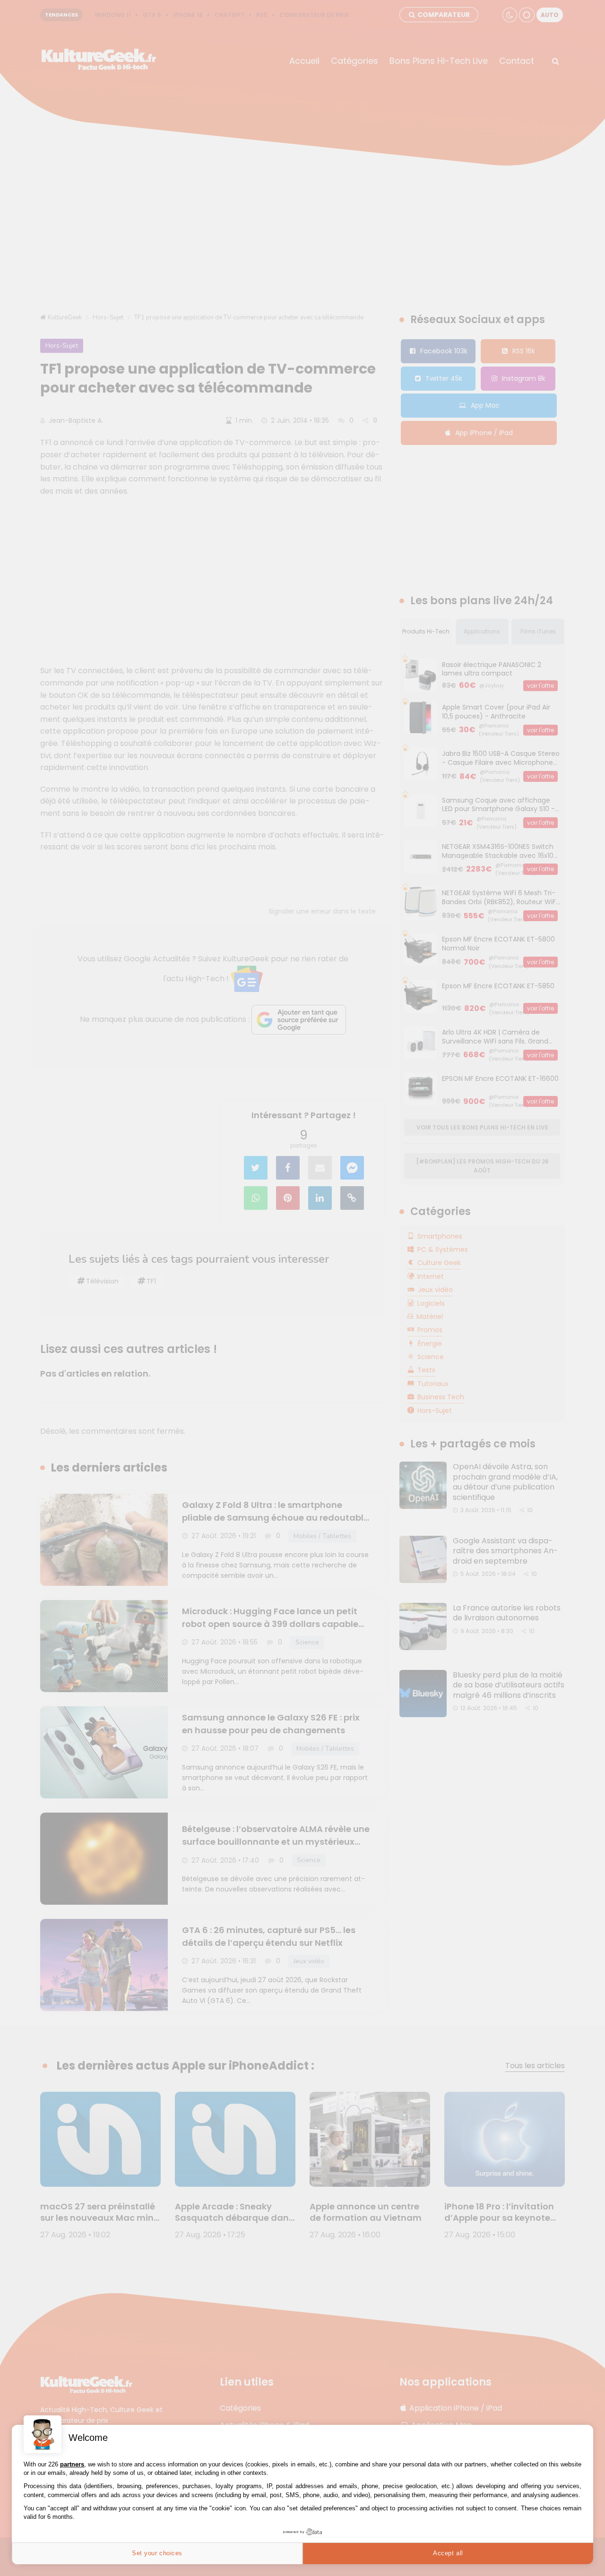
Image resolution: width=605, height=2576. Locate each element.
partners (72, 2464)
